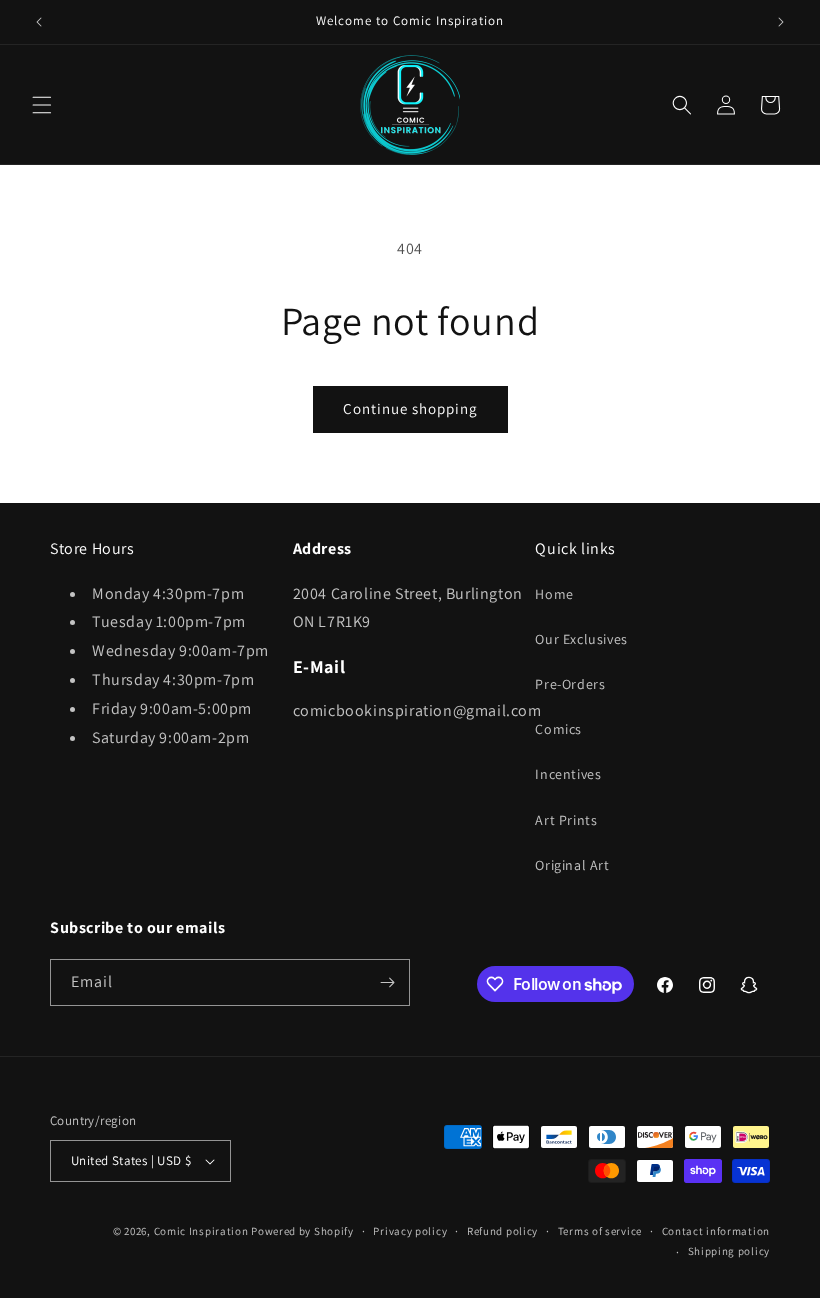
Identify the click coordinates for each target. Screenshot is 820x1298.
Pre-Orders (570, 684)
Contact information (716, 1231)
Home (554, 594)
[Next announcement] (781, 22)
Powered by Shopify (302, 1231)
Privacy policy (410, 1231)
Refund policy (502, 1231)
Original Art (572, 865)
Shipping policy (729, 1251)
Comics (558, 729)
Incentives (568, 774)
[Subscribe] (387, 982)
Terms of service (600, 1231)
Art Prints (566, 820)
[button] (42, 105)
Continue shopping (410, 408)
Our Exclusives (581, 639)
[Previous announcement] (39, 22)
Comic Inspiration (201, 1231)
